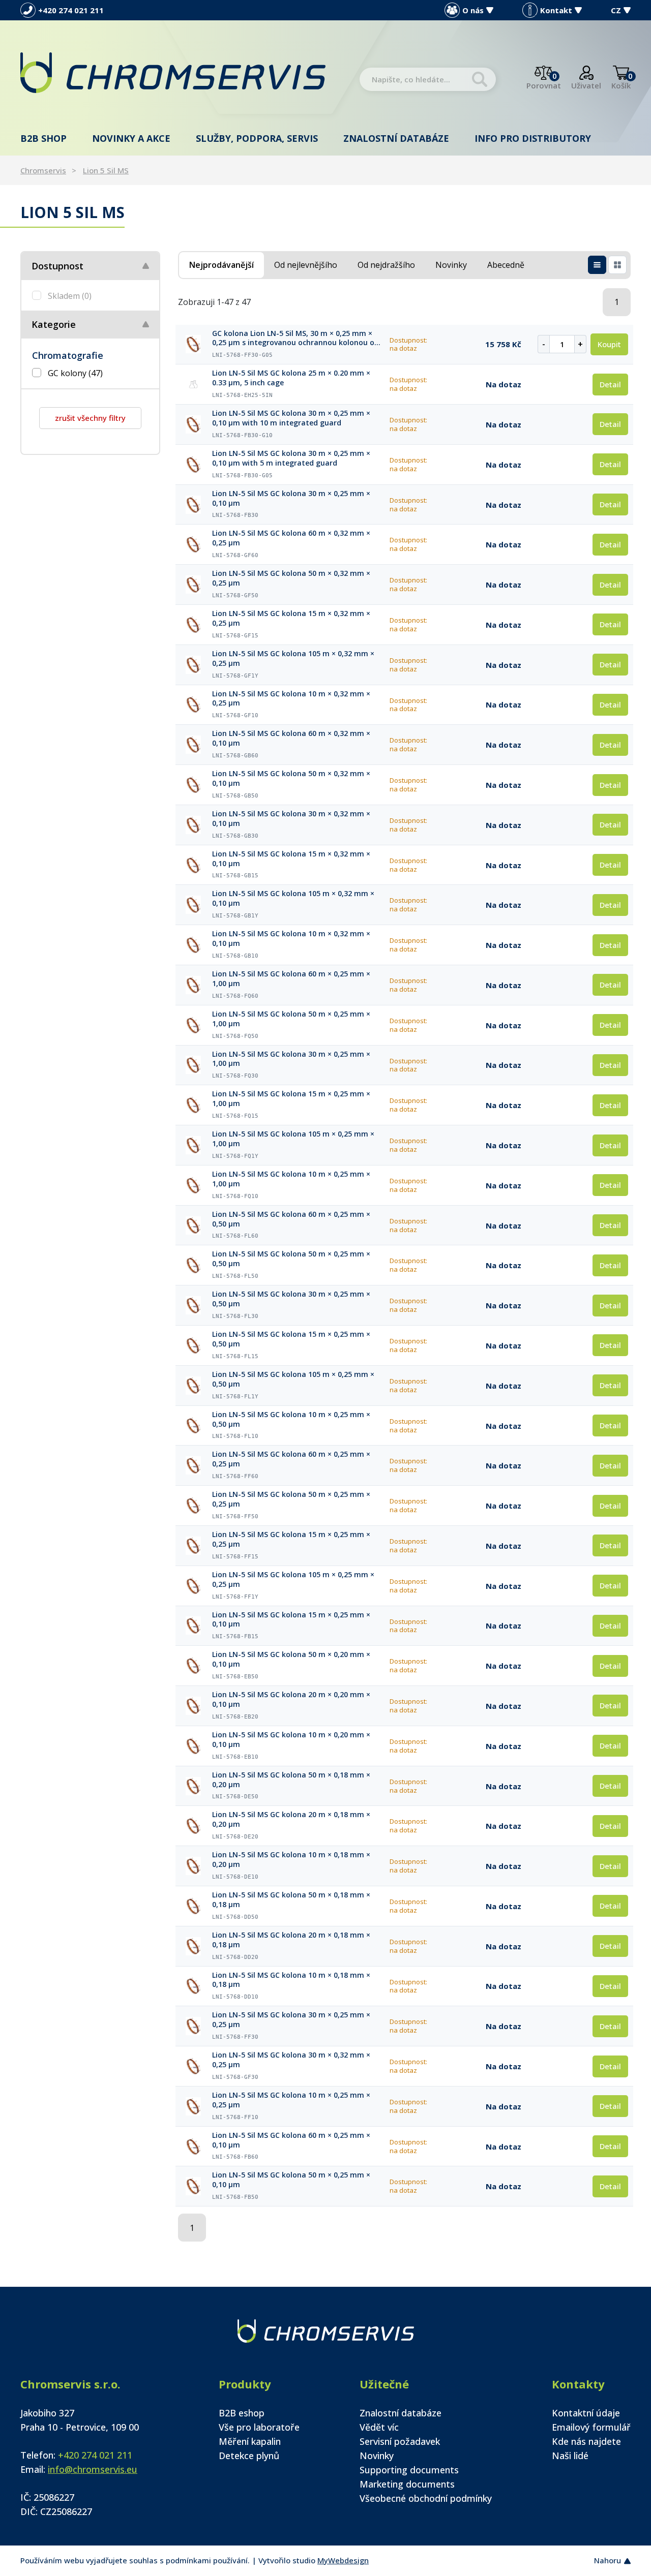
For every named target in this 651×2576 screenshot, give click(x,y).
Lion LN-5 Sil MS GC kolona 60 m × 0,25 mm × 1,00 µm (291, 979)
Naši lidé (570, 2456)
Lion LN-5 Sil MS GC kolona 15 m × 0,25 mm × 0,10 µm (291, 1620)
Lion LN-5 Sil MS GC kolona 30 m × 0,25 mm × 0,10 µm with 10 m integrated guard (291, 418)
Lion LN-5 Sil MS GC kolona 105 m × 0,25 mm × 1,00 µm (293, 1139)
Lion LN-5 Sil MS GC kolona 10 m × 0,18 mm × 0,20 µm (291, 1860)
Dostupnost (57, 266)
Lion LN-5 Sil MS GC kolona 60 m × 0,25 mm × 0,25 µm (291, 1459)
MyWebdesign (343, 2560)
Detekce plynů (249, 2456)
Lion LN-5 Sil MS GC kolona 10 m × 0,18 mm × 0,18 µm (291, 1980)
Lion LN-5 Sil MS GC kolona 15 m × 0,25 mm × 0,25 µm (291, 1539)
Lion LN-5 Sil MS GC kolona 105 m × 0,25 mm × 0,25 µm (293, 1580)
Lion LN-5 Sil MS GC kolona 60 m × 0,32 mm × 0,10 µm (291, 738)
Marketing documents (407, 2484)
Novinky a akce (131, 138)
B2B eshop (242, 2413)
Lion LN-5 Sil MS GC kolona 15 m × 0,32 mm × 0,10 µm (291, 859)
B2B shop (43, 138)
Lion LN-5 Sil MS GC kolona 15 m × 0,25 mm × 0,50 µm (291, 1339)
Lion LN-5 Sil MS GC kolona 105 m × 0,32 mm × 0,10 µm (293, 898)
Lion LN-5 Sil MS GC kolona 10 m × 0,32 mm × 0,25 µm (291, 699)
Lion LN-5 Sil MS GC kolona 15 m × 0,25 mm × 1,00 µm (291, 1099)
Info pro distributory (533, 138)
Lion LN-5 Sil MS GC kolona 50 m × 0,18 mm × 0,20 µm (291, 1780)
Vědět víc (379, 2427)
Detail (610, 384)
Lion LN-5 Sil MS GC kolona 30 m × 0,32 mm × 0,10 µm (291, 819)
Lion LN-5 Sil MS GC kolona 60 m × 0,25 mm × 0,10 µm (291, 2140)
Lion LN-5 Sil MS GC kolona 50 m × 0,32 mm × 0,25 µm (291, 578)
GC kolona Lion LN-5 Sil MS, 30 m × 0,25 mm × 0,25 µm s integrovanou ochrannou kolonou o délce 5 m (293, 339)
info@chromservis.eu (93, 2469)
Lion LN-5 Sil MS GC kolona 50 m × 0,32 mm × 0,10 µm (291, 778)
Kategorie (54, 324)
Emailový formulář (591, 2427)
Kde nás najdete (586, 2441)
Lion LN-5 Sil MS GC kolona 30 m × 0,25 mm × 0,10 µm (291, 498)
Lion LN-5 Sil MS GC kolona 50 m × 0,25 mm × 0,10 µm (291, 2180)
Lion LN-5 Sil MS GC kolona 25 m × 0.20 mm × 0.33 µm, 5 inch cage (291, 378)
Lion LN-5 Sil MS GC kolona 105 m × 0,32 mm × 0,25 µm (293, 658)
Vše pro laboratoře (259, 2427)
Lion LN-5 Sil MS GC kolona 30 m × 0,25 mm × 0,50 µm (291, 1299)
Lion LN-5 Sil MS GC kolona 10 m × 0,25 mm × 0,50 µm (291, 1419)
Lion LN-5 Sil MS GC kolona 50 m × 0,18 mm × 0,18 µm (291, 1900)
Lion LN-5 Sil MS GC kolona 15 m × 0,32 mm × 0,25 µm (291, 618)
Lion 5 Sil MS (106, 170)
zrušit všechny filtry (90, 418)
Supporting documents (409, 2470)
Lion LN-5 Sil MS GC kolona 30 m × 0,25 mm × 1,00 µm (291, 1059)
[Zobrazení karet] (617, 265)
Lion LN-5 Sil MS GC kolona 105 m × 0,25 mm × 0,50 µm (293, 1379)
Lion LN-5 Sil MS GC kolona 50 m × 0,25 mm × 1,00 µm (291, 1019)
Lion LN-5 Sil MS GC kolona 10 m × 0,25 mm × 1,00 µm (291, 1179)
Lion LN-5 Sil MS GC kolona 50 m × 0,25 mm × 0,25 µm (291, 1499)
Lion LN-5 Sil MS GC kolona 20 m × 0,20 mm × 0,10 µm (291, 1699)
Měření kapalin (250, 2441)
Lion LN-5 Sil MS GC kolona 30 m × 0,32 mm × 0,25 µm (291, 2060)
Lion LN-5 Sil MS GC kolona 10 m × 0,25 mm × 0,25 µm (291, 2100)
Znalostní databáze (396, 138)
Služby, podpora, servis (257, 138)
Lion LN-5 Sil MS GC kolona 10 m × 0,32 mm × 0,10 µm (291, 939)
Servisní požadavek (400, 2441)
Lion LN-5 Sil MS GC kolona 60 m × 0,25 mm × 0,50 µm (291, 1219)
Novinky (377, 2456)
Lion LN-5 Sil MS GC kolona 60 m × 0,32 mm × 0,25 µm (291, 538)
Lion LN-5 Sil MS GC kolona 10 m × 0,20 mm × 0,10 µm (291, 1740)
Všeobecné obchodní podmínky (426, 2498)
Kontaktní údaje (586, 2413)
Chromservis (43, 170)
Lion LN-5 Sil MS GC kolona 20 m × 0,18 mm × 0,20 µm (291, 1819)
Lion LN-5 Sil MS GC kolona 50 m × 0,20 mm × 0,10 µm (291, 1659)
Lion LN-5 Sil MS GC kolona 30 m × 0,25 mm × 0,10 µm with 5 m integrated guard (291, 458)
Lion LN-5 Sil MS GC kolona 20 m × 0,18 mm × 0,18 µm (291, 1940)
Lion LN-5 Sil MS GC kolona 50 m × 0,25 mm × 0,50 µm (291, 1259)
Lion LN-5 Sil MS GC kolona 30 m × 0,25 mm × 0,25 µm (291, 2020)
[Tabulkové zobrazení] (597, 265)
